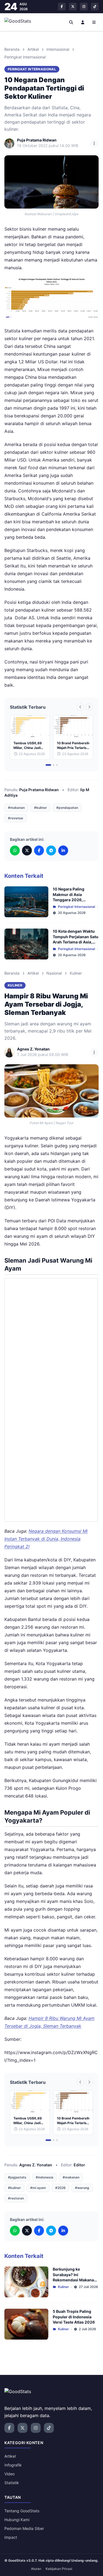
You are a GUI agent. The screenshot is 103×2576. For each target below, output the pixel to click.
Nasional (54, 973)
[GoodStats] (21, 22)
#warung (82, 2188)
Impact (11, 2537)
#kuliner (41, 808)
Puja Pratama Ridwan (39, 790)
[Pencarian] (71, 22)
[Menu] (94, 22)
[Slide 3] (57, 765)
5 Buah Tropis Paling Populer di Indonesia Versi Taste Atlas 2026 (74, 2317)
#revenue (16, 818)
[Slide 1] (48, 765)
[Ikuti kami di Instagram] (84, 7)
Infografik (13, 2465)
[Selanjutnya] (89, 707)
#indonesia (44, 2177)
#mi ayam (38, 2188)
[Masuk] (83, 22)
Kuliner (76, 973)
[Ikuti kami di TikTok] (95, 7)
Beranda (12, 49)
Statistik (12, 2483)
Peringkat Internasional (25, 57)
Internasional (58, 49)
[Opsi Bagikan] (94, 143)
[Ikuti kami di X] (73, 7)
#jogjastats (17, 2177)
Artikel (33, 49)
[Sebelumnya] (80, 707)
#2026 (60, 2188)
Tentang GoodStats (22, 2511)
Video (9, 2474)
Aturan (36, 2569)
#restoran (16, 2198)
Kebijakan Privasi (59, 2569)
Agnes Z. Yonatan (36, 2165)
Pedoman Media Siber (24, 2528)
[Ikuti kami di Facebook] (62, 7)
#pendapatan (67, 808)
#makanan (16, 808)
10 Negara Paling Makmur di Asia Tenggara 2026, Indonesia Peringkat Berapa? (72, 900)
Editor (79, 2165)
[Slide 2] (54, 765)
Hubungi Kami (17, 2520)
